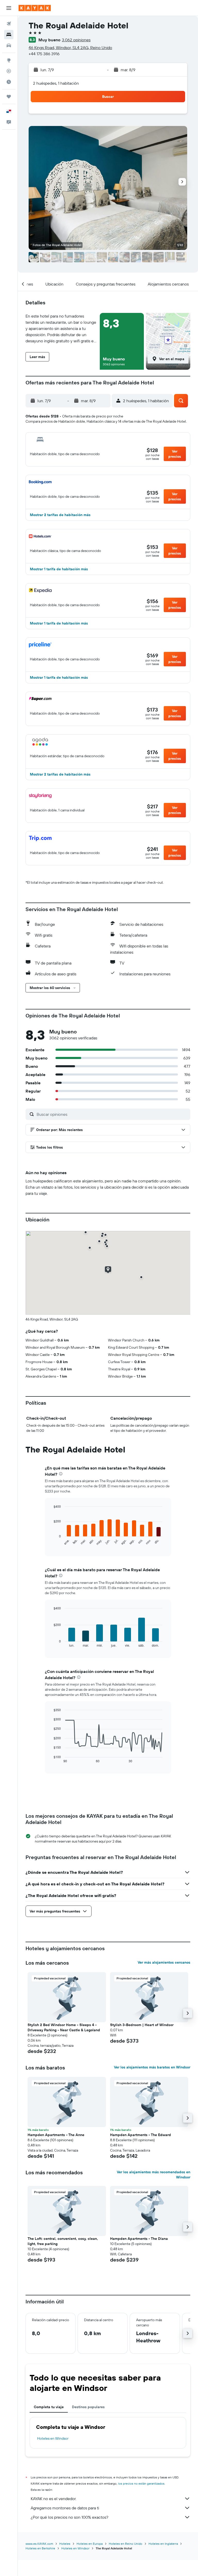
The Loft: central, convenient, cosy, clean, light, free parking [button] (63, 2241)
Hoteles (65, 2544)
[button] (9, 8)
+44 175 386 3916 (44, 54)
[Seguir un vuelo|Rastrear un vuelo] (9, 71)
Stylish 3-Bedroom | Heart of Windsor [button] (142, 2025)
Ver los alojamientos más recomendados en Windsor (154, 2175)
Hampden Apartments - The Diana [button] (139, 2239)
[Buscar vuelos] (9, 24)
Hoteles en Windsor (53, 2438)
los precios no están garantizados (141, 2483)
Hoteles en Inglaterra (163, 2544)
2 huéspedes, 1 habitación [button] (56, 83)
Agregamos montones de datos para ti (65, 2508)
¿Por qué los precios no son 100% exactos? (69, 2517)
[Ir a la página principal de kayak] (35, 8)
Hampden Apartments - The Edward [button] (141, 2135)
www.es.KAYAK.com (39, 2544)
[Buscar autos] (9, 45)
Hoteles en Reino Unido (126, 2544)
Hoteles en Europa (90, 2544)
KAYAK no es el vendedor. (53, 2499)
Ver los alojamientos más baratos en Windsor (152, 2067)
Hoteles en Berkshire (40, 2548)
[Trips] (9, 97)
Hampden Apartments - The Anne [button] (56, 2135)
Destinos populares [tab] (88, 2407)
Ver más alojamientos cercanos (164, 1962)
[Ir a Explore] (9, 60)
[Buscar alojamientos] (9, 35)
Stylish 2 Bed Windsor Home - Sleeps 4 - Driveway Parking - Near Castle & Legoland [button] (64, 2027)
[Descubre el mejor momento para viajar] (9, 82)
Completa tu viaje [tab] (49, 2407)
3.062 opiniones (76, 40)
